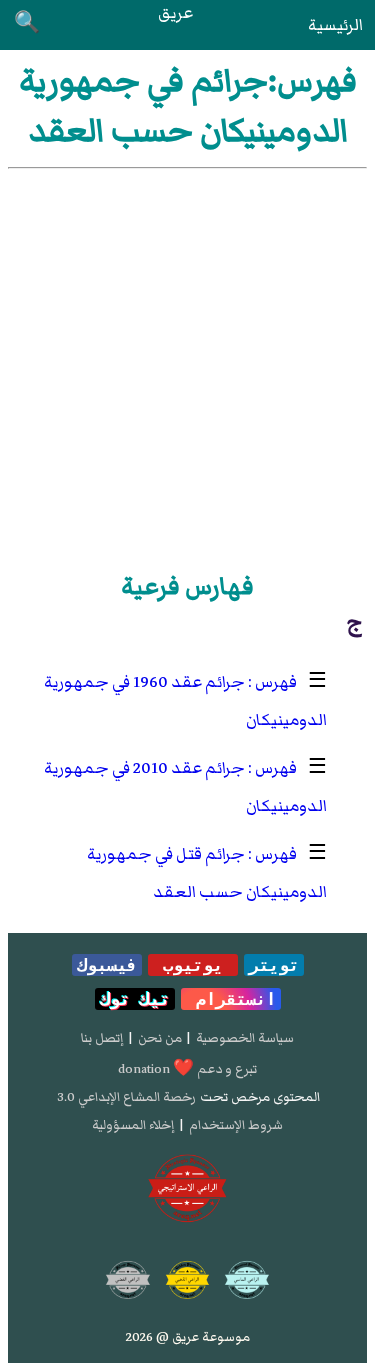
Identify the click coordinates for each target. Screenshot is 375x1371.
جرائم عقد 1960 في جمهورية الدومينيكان (185, 701)
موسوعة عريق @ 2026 (188, 1337)
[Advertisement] (187, 366)
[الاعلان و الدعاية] (188, 1189)
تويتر (274, 965)
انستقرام (231, 999)
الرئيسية (335, 25)
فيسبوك (107, 965)
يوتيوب (193, 965)
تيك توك (135, 999)
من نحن (160, 1038)
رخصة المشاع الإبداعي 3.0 (126, 1097)
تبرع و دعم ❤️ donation (187, 1069)
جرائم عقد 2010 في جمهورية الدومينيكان (185, 787)
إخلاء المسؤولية (133, 1125)
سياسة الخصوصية (245, 1038)
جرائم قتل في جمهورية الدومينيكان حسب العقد (207, 873)
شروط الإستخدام (236, 1125)
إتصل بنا (102, 1038)
